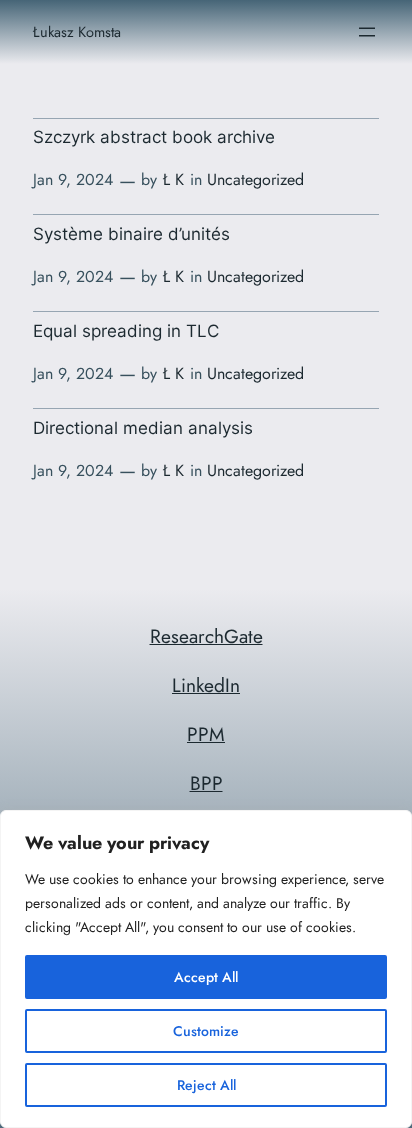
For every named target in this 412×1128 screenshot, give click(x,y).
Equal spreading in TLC (126, 331)
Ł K (173, 179)
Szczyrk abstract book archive (154, 137)
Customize (206, 1031)
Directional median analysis (143, 428)
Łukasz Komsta (77, 31)
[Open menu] (367, 32)
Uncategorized (255, 179)
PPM (206, 734)
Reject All (206, 1085)
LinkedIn (206, 685)
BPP (206, 783)
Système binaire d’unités (131, 234)
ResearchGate (206, 636)
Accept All (206, 977)
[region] (206, 969)
